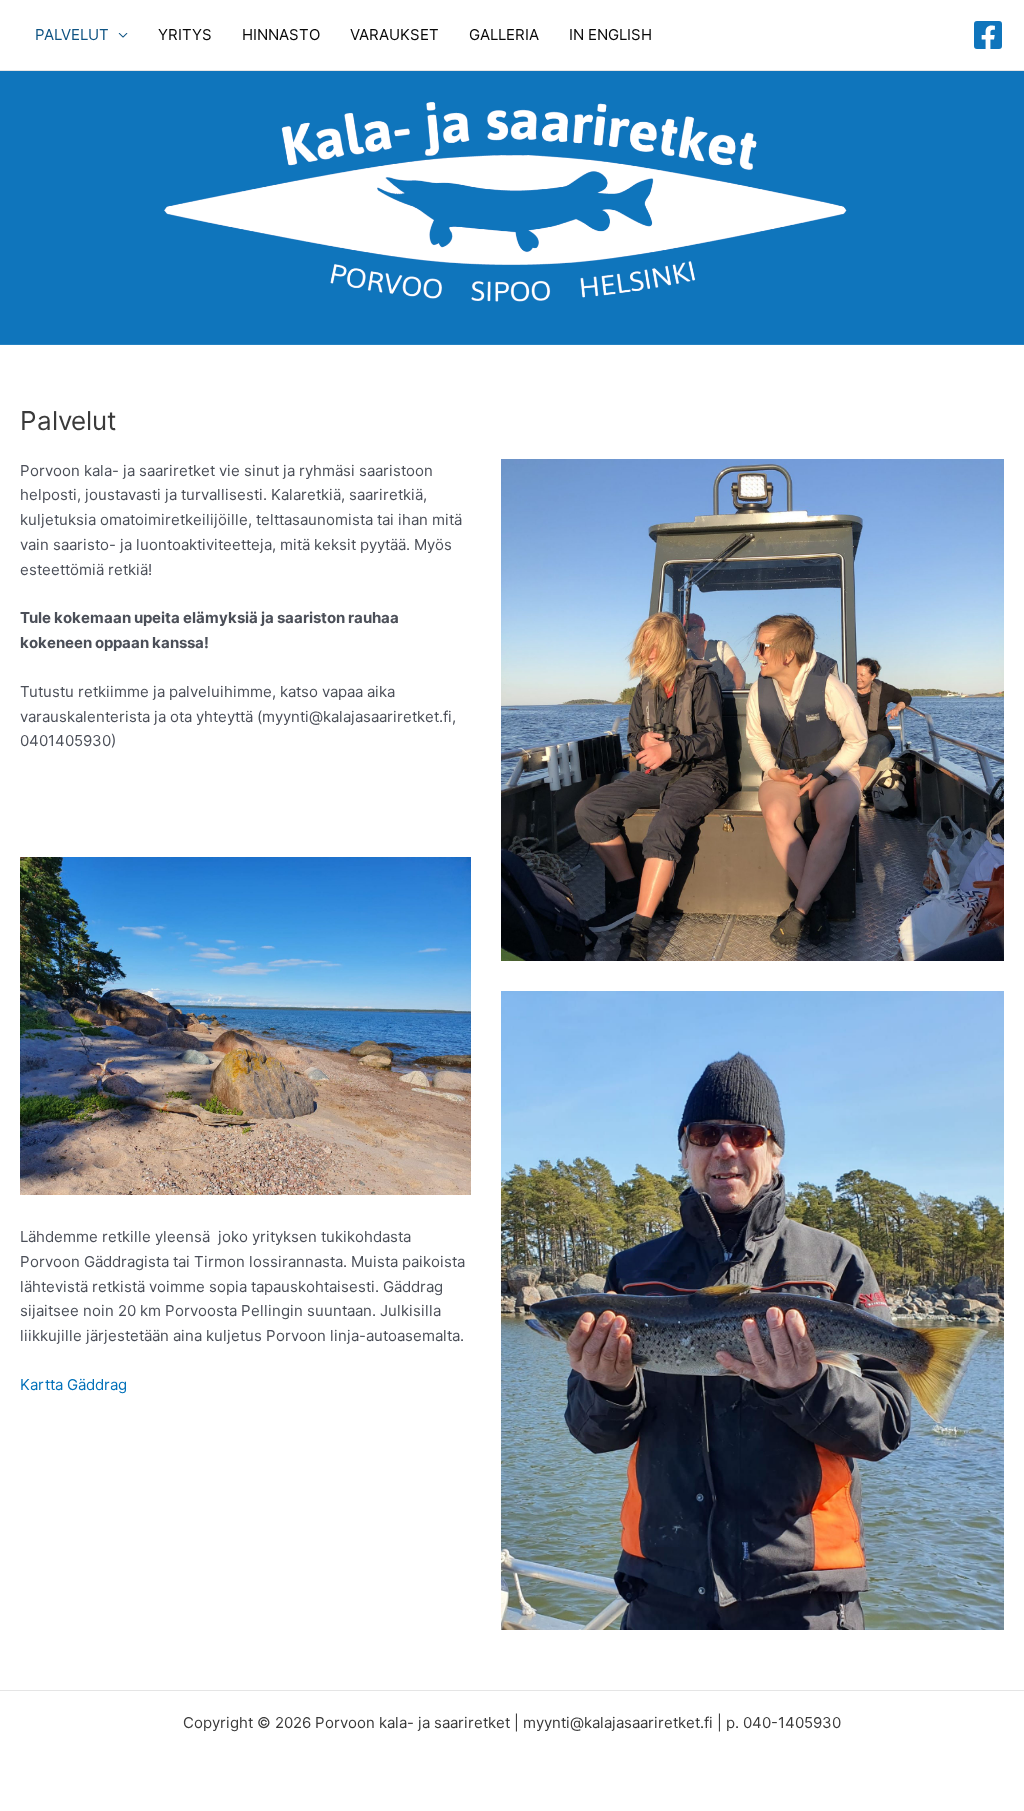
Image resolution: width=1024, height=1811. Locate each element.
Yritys (185, 34)
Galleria (504, 34)
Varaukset (394, 34)
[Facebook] (988, 35)
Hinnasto (281, 34)
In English (610, 34)
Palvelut (72, 34)
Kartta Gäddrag (73, 1384)
